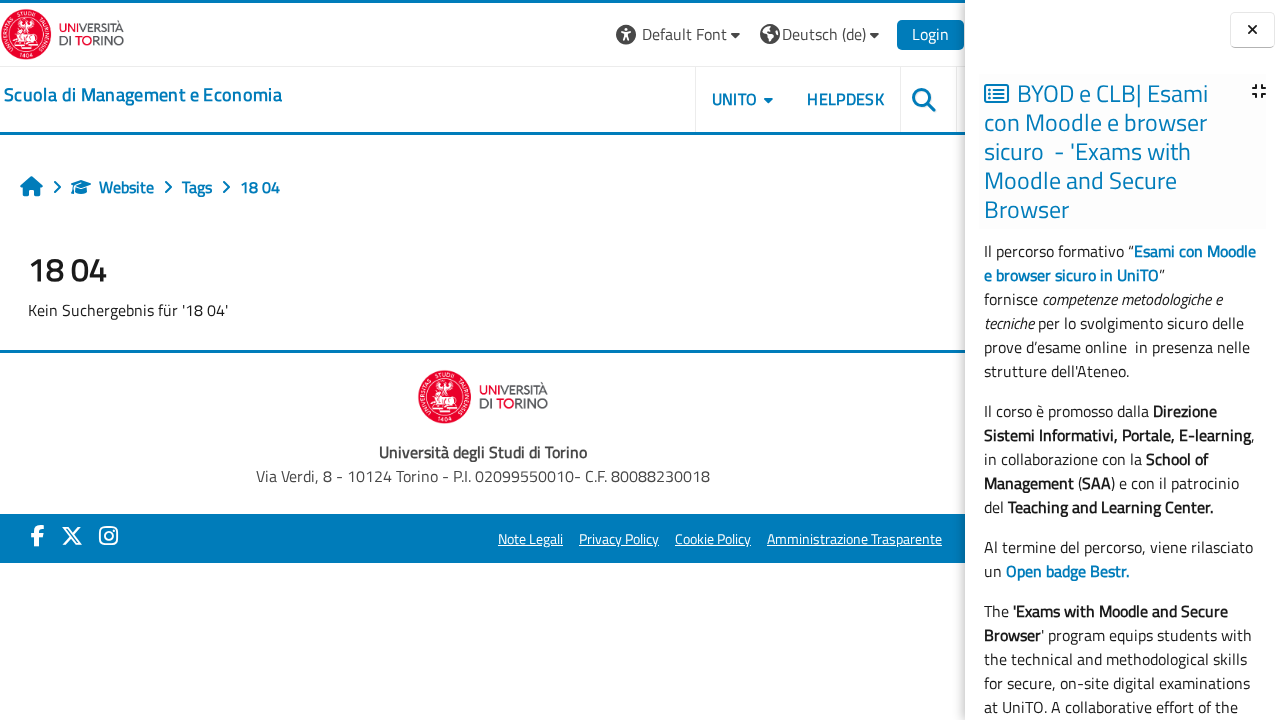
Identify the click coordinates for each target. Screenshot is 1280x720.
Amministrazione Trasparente (854, 539)
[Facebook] (38, 536)
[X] (72, 536)
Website (126, 187)
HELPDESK (845, 99)
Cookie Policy (713, 539)
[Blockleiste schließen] (1252, 30)
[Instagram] (108, 536)
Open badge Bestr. (1067, 571)
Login (930, 34)
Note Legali (530, 539)
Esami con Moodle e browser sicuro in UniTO (1120, 263)
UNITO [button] (735, 99)
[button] (680, 34)
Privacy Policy (619, 539)
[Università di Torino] (62, 32)
